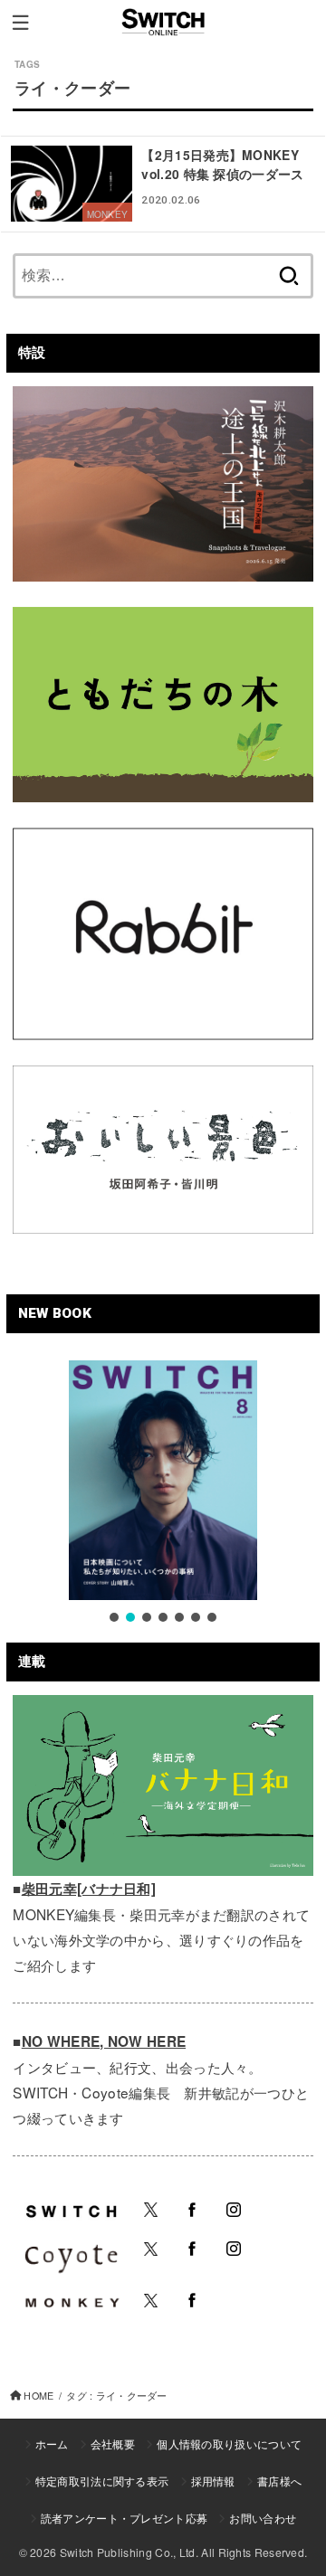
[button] (114, 1617)
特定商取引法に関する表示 (102, 2481)
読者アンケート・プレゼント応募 (125, 2518)
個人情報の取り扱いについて (229, 2443)
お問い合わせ (263, 2518)
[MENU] (20, 23)
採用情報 (213, 2481)
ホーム (52, 2443)
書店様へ (279, 2481)
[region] (163, 1493)
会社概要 (113, 2443)
